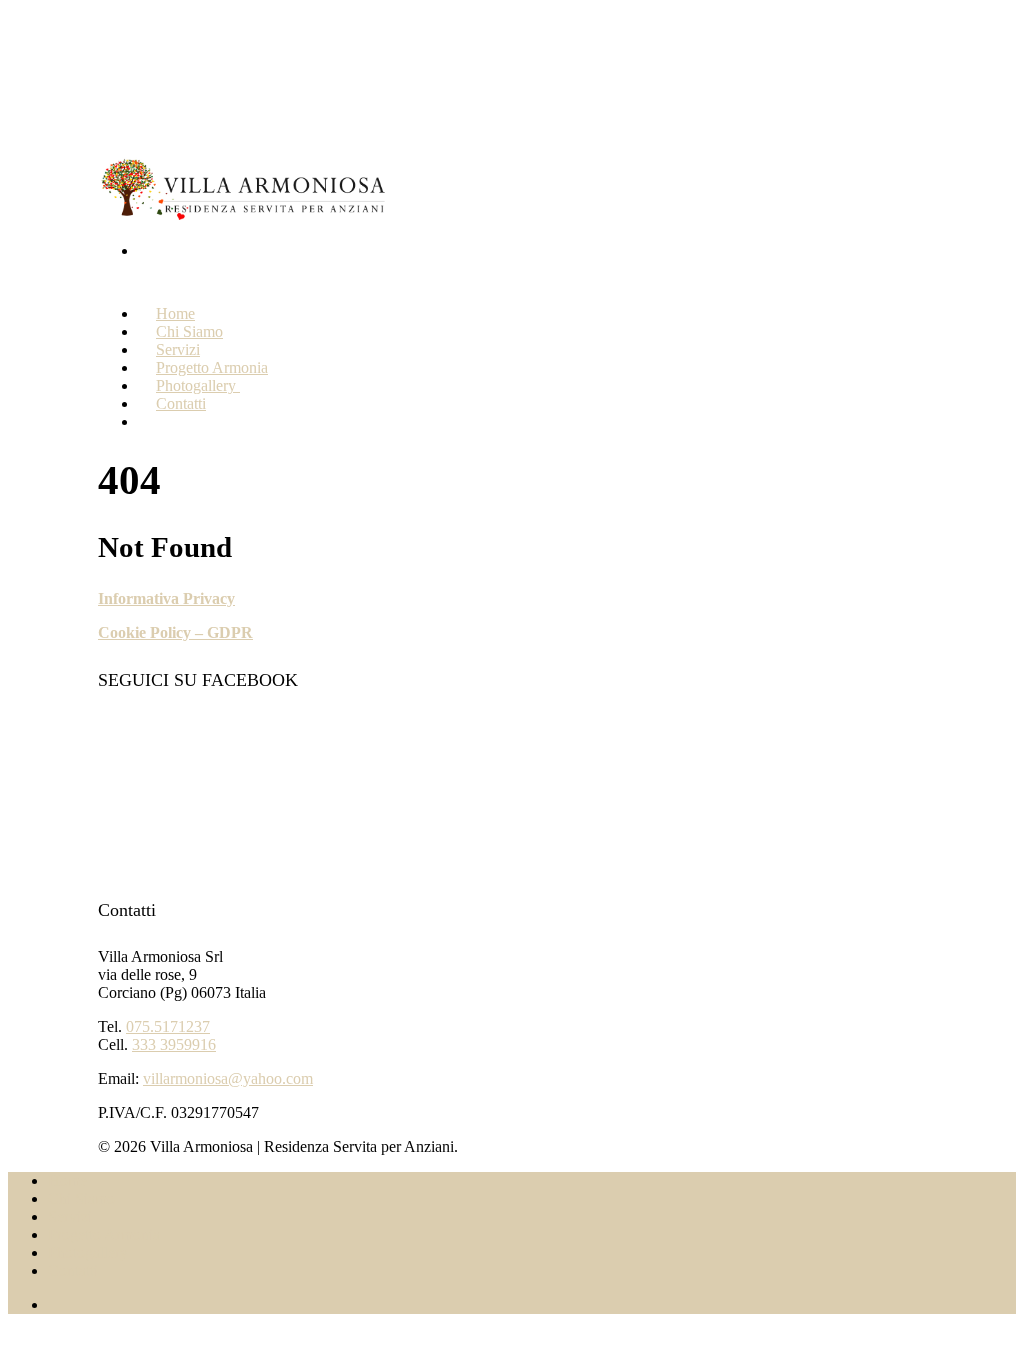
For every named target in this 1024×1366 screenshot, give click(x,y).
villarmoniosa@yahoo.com (228, 1078)
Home (67, 1180)
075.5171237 (168, 1026)
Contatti (181, 403)
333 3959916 (174, 1044)
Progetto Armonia (104, 1234)
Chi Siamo (81, 1198)
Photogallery (90, 1252)
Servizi (70, 1216)
